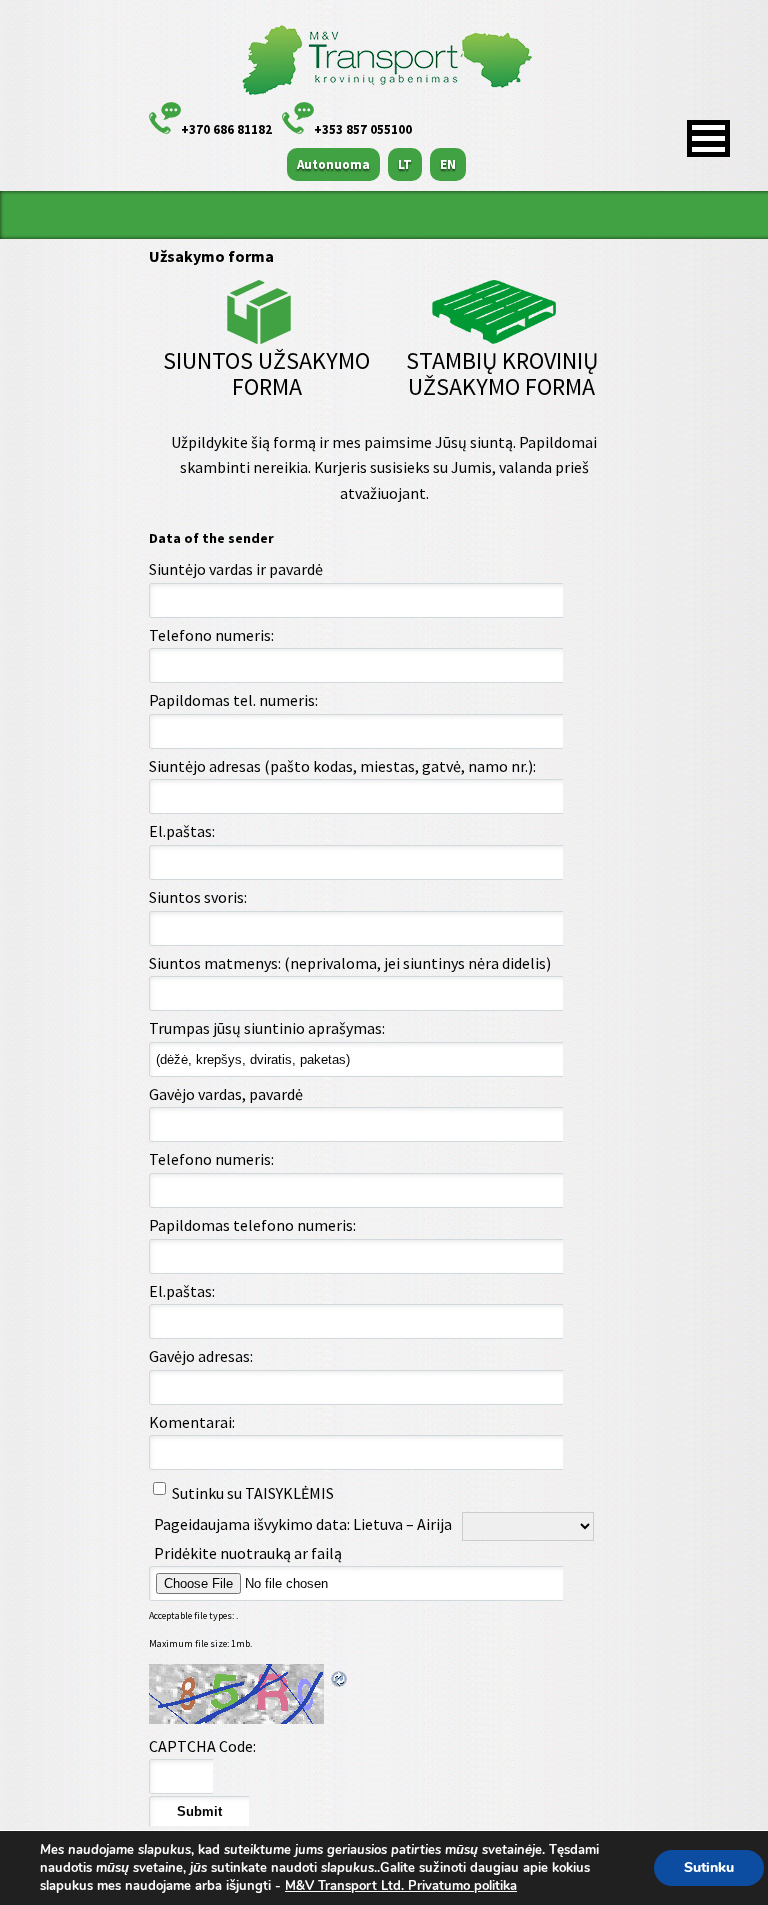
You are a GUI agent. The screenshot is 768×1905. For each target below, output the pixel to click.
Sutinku (709, 1867)
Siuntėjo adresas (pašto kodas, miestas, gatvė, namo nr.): (342, 766)
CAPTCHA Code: (202, 1746)
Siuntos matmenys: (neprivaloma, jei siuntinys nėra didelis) (350, 963)
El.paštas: (182, 831)
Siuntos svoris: (198, 897)
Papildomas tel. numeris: (233, 700)
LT (405, 164)
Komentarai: (192, 1422)
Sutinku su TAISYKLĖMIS (253, 1493)
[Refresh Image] (340, 1676)
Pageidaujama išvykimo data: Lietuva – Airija (303, 1524)
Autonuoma (333, 164)
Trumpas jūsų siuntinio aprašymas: (267, 1028)
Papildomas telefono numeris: (252, 1225)
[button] (708, 138)
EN (448, 164)
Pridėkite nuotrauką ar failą (248, 1553)
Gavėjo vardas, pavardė (226, 1094)
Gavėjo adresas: (201, 1356)
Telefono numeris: (211, 635)
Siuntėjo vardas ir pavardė (236, 569)
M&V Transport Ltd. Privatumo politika (401, 1886)
